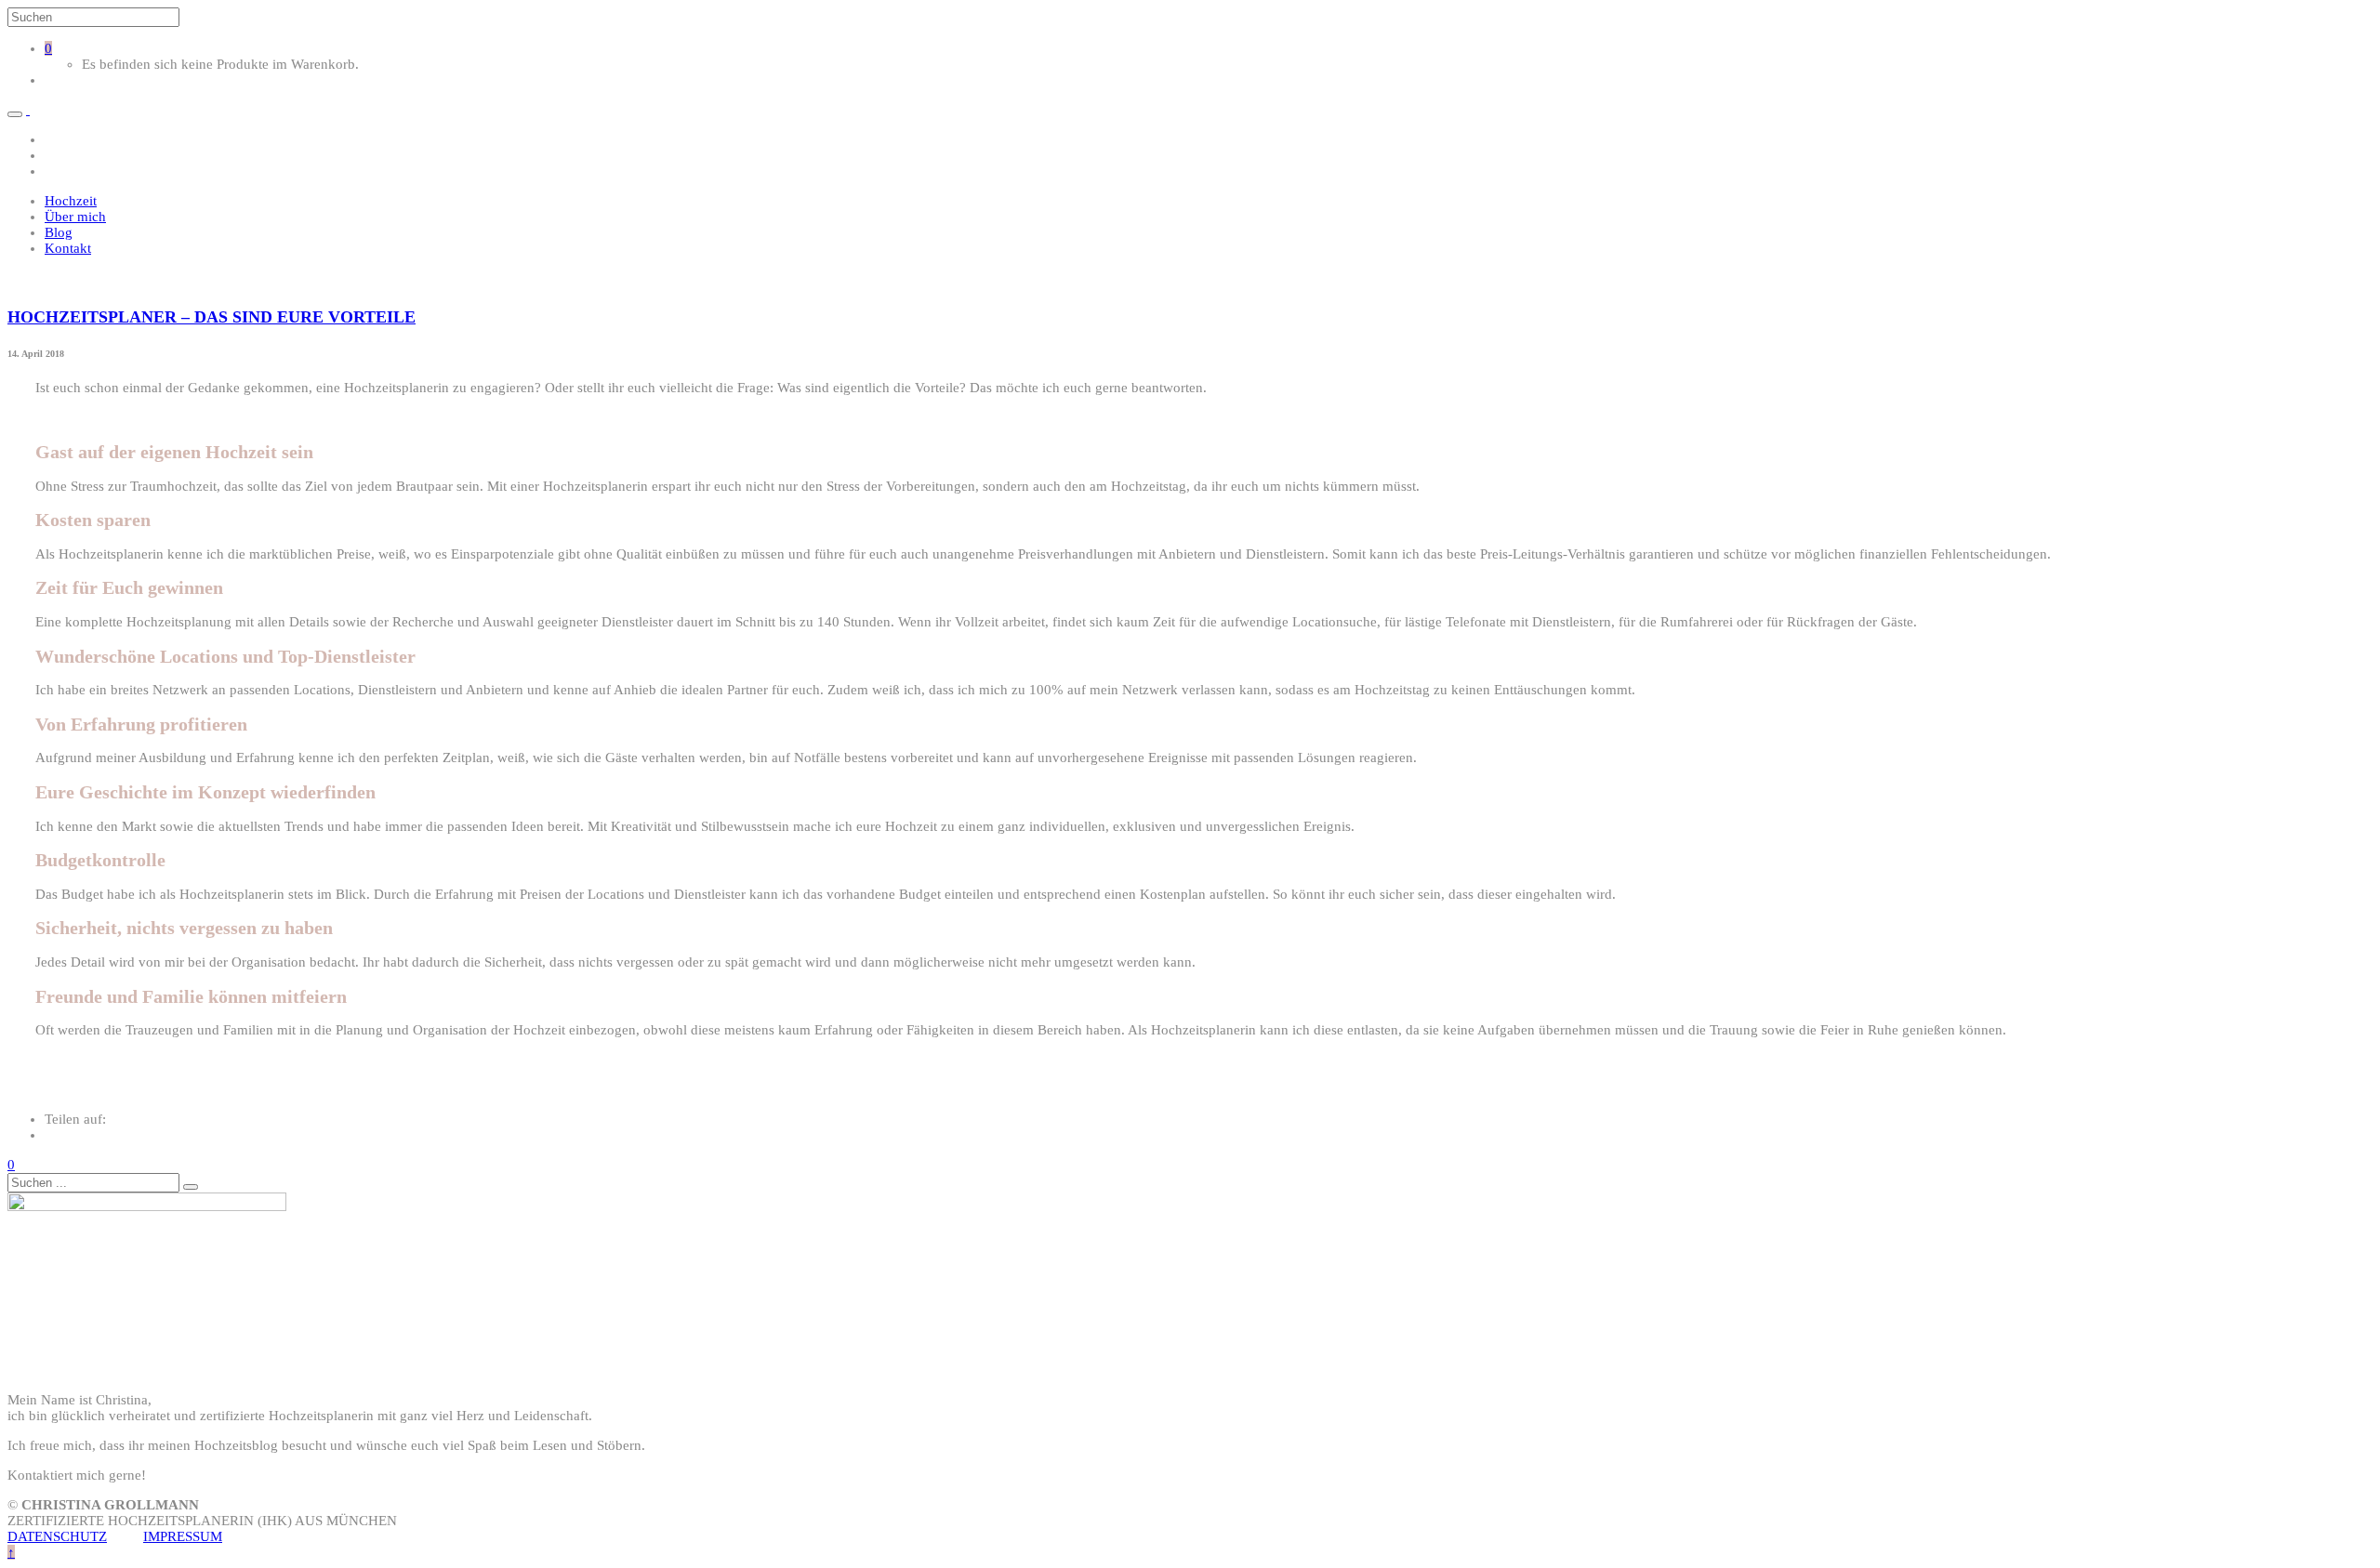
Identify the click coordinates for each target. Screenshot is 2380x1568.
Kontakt (68, 248)
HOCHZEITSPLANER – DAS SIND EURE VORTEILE (212, 317)
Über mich (75, 217)
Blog (59, 232)
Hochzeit (71, 201)
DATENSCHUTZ (57, 1536)
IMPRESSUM (183, 1536)
